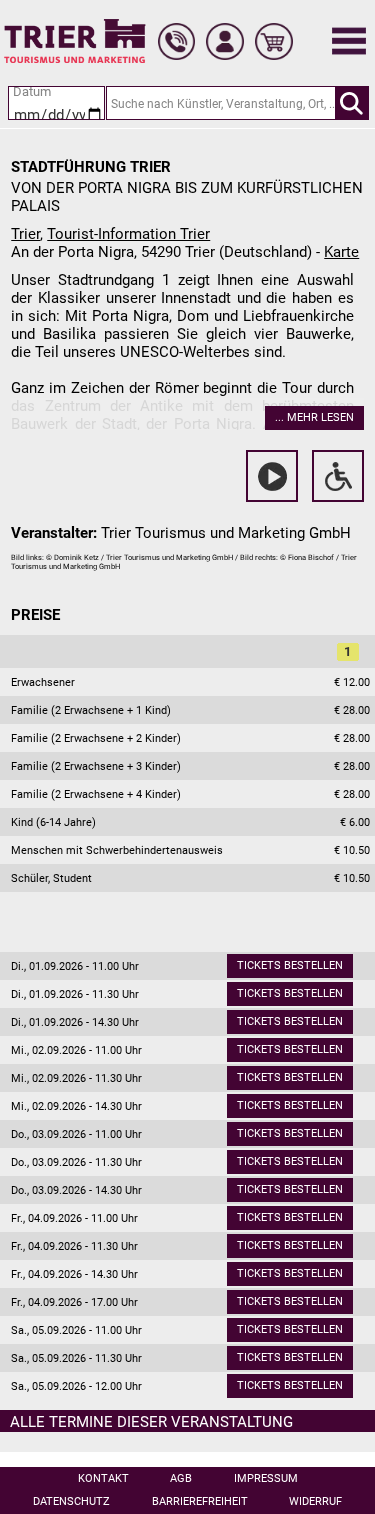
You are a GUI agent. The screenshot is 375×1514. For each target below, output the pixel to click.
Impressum (266, 1478)
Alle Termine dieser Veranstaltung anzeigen (151, 1423)
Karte (341, 252)
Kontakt (103, 1478)
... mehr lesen (314, 417)
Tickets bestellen (290, 965)
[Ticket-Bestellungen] (177, 42)
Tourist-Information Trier (128, 234)
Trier (25, 234)
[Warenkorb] (274, 42)
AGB (181, 1478)
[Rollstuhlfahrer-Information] (338, 476)
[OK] (352, 103)
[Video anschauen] (272, 476)
